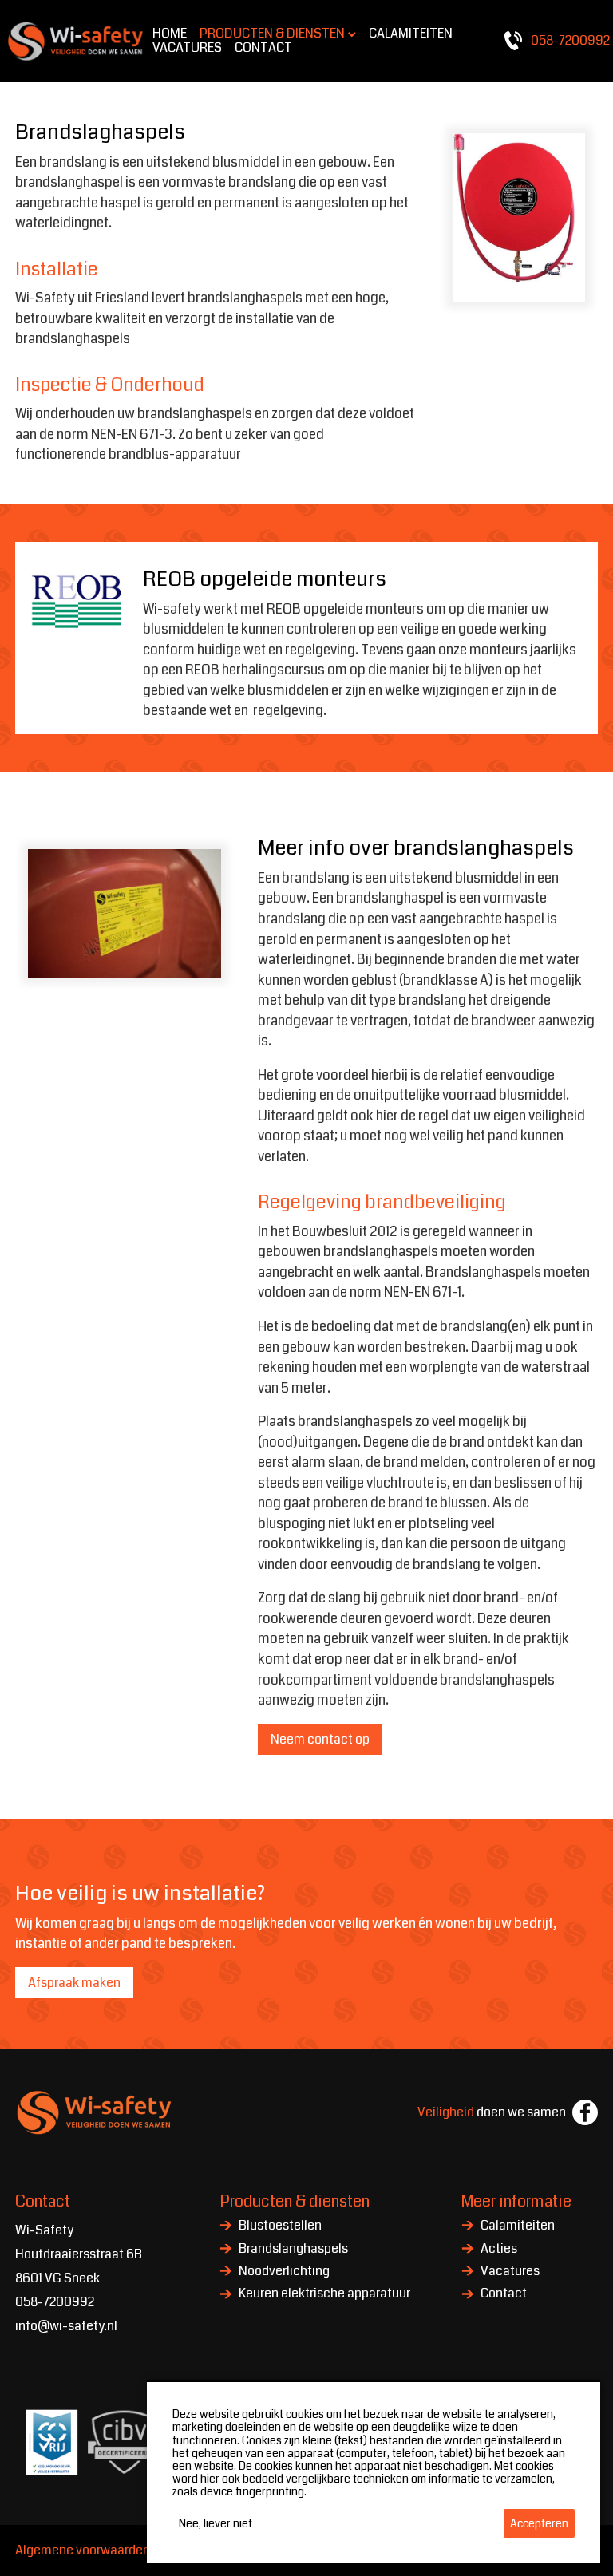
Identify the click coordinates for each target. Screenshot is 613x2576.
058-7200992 (55, 2302)
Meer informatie (516, 2201)
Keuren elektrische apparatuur (324, 2294)
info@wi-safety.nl (66, 2326)
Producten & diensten (295, 2201)
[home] (76, 41)
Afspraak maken (74, 1983)
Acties (499, 2250)
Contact (504, 2294)
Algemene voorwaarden (83, 2550)
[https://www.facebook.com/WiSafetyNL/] (585, 2112)
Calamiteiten (518, 2226)
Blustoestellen (280, 2226)
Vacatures (510, 2272)
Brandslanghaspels (293, 2250)
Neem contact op (320, 1739)
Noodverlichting (284, 2272)
